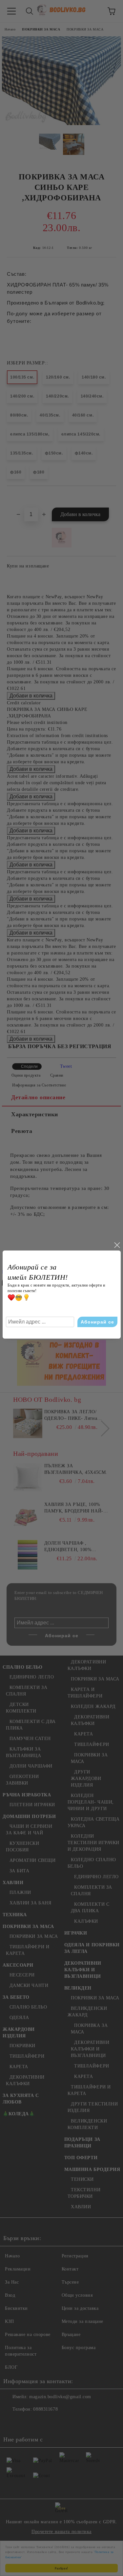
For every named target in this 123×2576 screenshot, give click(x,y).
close (117, 1245)
